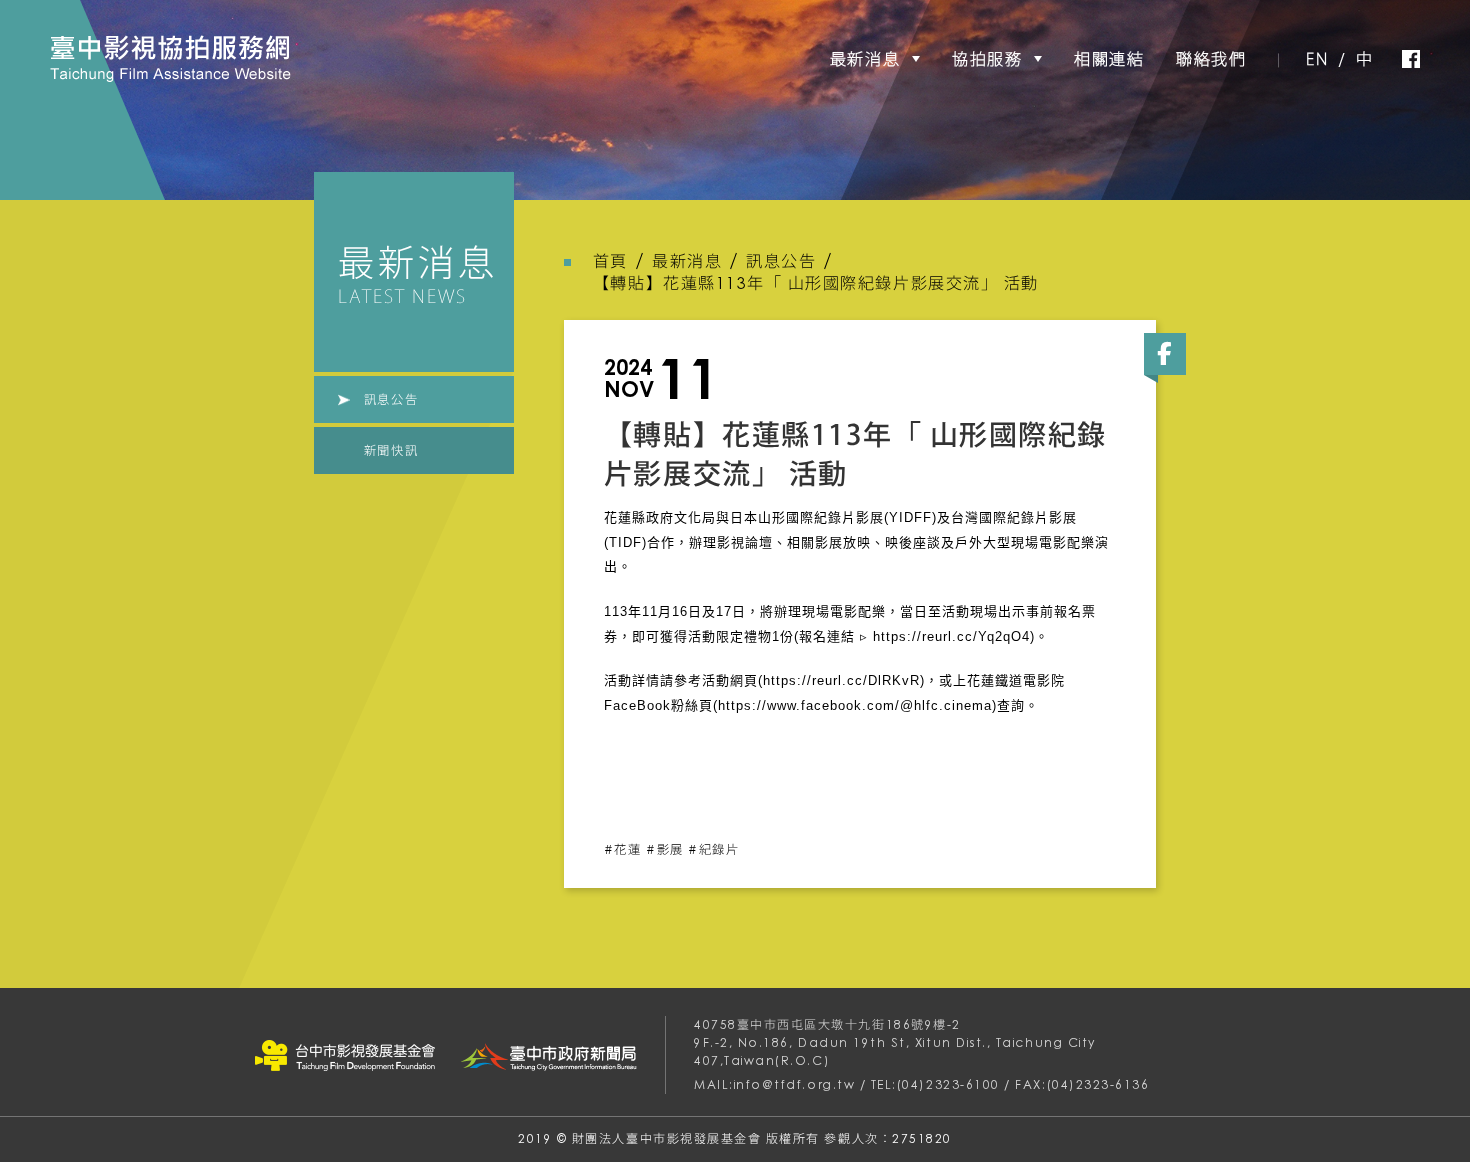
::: (36, 43)
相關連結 (1109, 59)
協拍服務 (987, 59)
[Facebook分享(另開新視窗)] (1165, 354)
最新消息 (865, 59)
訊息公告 (391, 399)
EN (1317, 59)
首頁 (610, 261)
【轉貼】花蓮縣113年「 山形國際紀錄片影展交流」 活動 (816, 283)
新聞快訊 (391, 450)
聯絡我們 (1211, 59)
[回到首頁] (170, 58)
